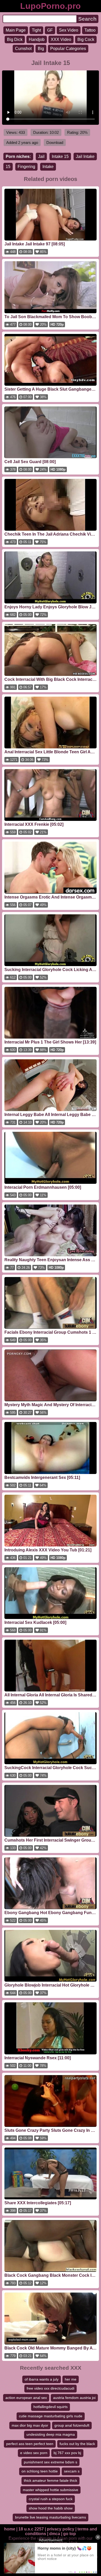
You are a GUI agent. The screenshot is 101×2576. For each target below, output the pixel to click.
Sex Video (69, 30)
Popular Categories (68, 49)
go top (70, 2534)
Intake (48, 167)
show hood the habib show (51, 2508)
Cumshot (23, 49)
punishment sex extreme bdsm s (51, 2462)
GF (50, 30)
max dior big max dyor (30, 2425)
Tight (36, 30)
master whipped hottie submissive (51, 2490)
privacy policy (61, 2529)
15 (8, 167)
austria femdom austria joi (74, 2398)
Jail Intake (85, 156)
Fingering (26, 167)
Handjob (37, 39)
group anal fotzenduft (72, 2425)
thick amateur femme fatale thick (51, 2480)
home (10, 2529)
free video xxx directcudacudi (51, 2388)
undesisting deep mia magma (51, 2434)
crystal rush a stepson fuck (51, 2499)
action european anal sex (26, 2398)
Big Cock (86, 39)
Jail (41, 156)
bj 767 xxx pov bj (67, 2453)
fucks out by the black (77, 2444)
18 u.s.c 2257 (31, 2529)
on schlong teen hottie (40, 2471)
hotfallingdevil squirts (51, 2407)
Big (41, 49)
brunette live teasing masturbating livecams (51, 2517)
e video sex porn (34, 2453)
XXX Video (61, 39)
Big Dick (15, 39)
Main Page (16, 30)
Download (55, 143)
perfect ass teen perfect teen (30, 2444)
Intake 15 (60, 156)
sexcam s (72, 2471)
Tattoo (90, 30)
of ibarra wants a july (42, 2379)
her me (71, 2379)
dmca (55, 2534)
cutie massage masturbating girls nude (51, 2416)
